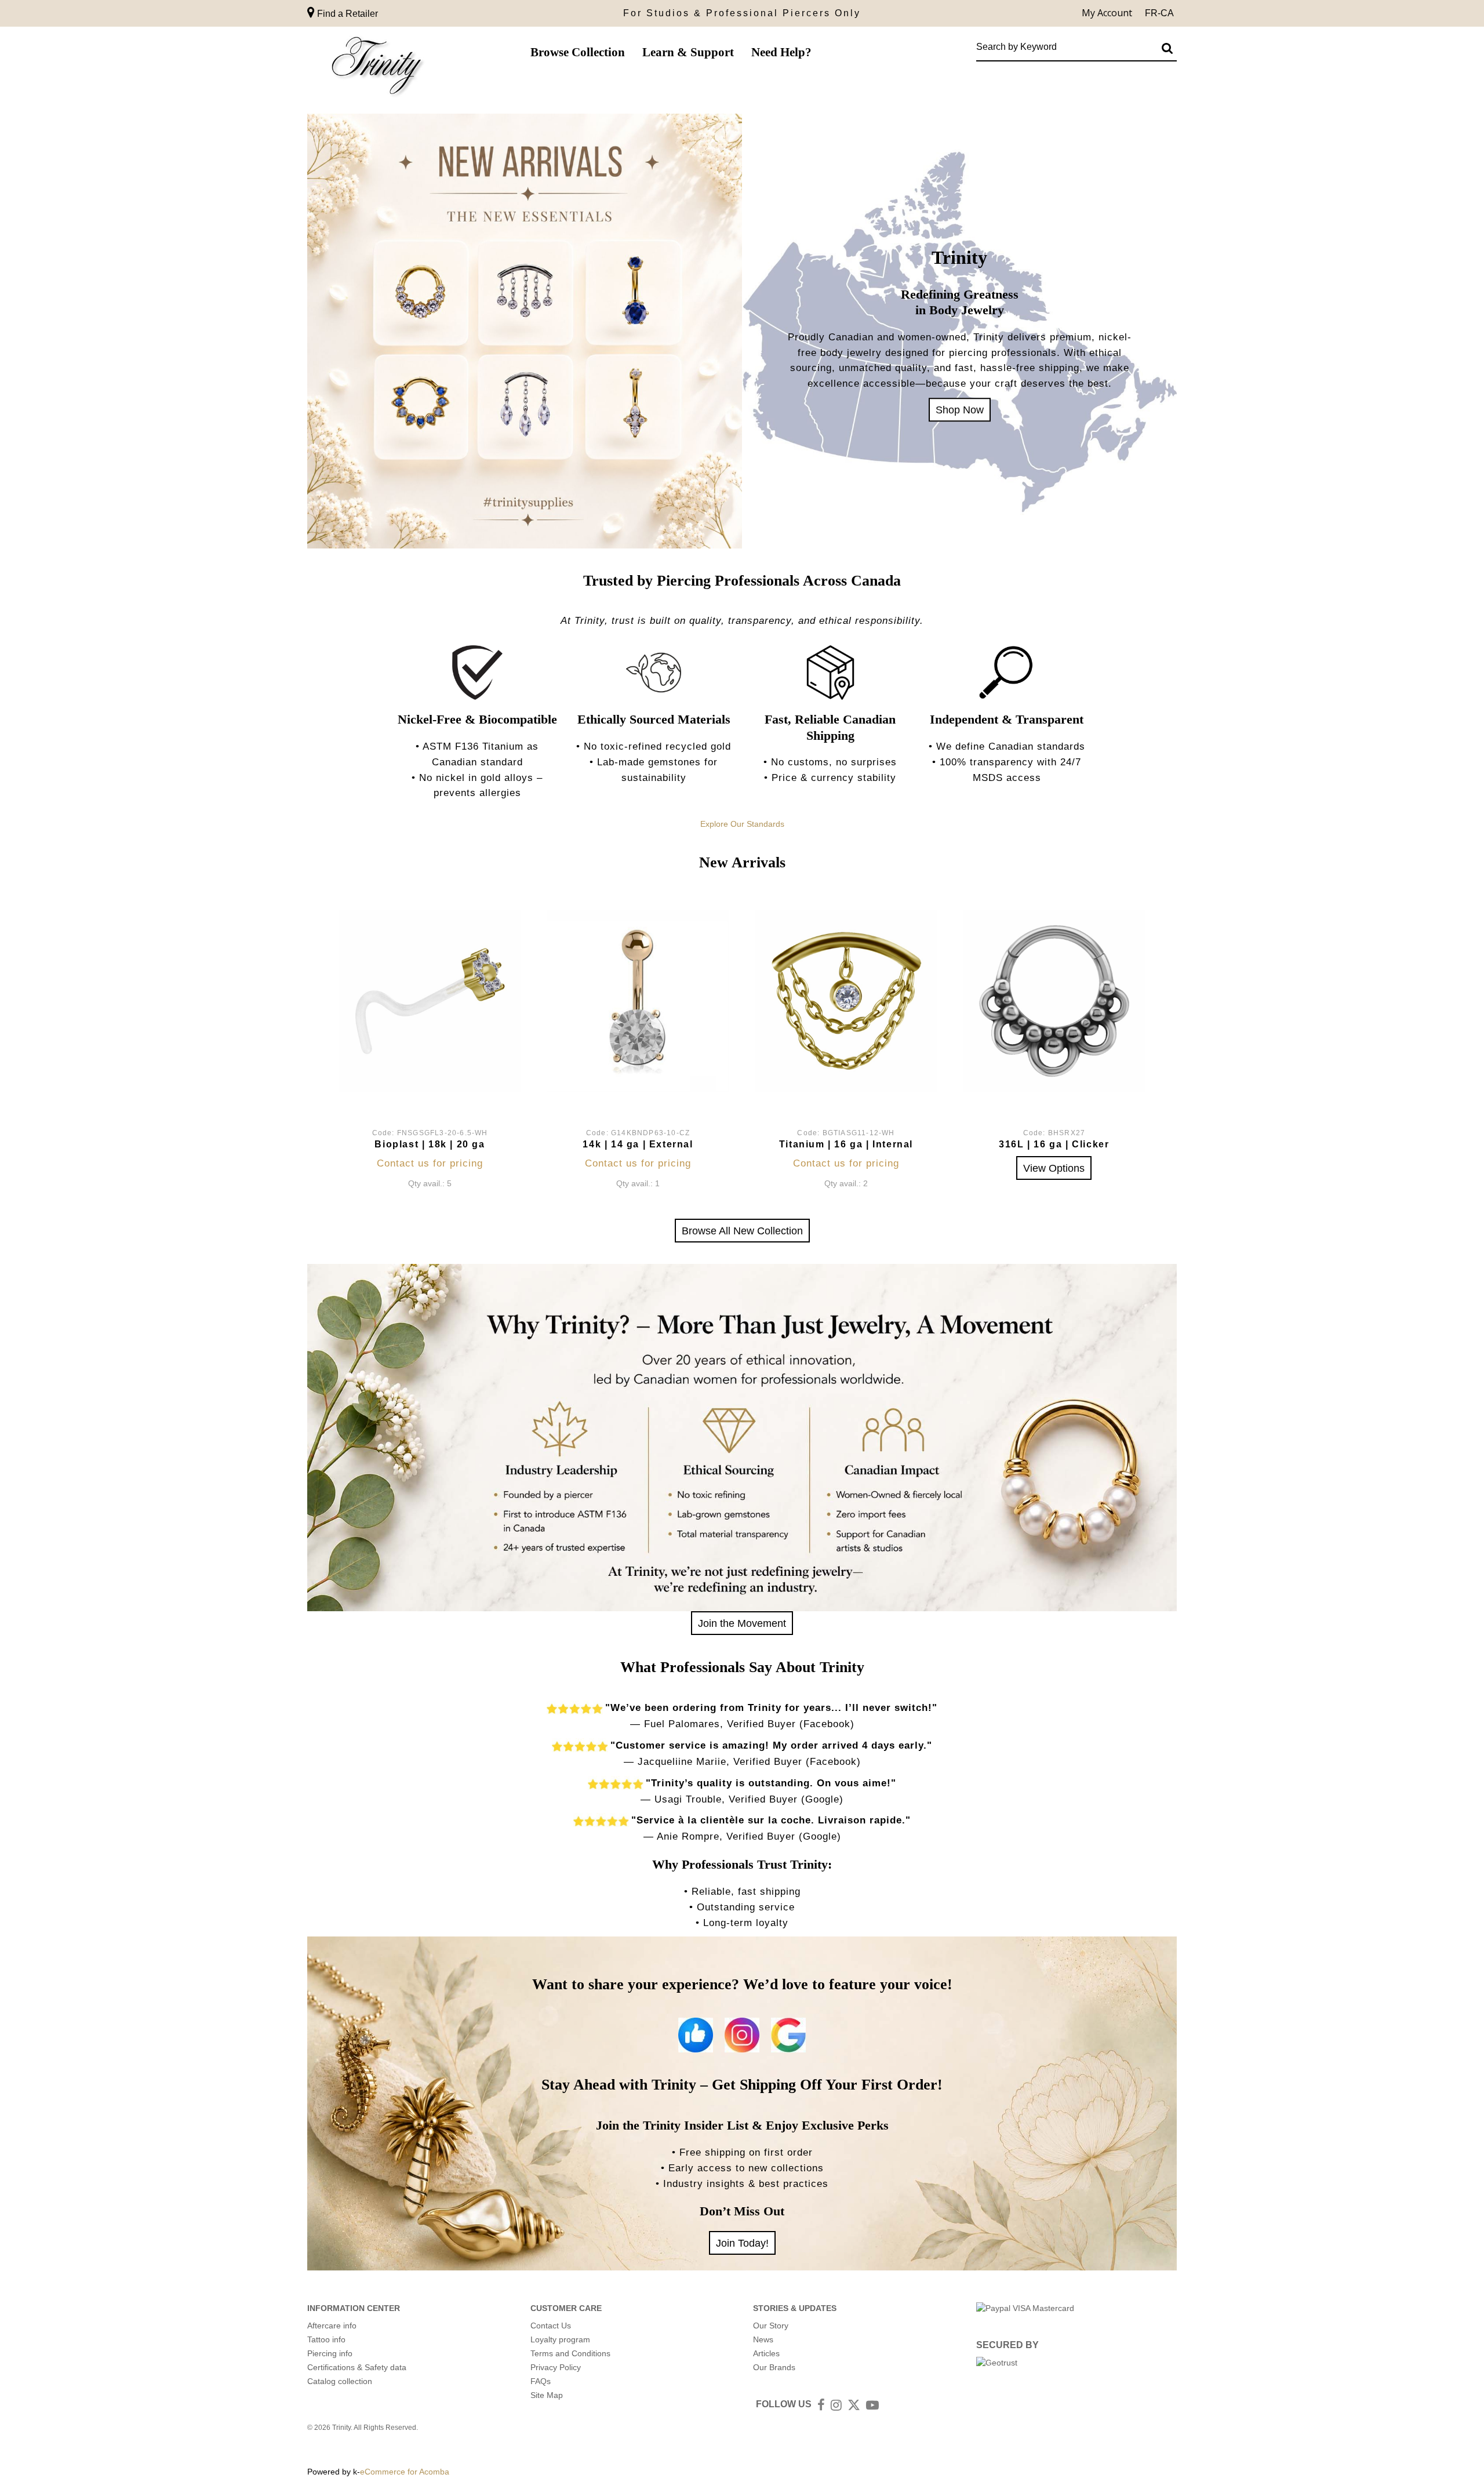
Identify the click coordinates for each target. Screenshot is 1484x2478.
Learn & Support (688, 52)
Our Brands (774, 2367)
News (763, 2339)
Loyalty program (560, 2339)
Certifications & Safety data (357, 2367)
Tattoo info (326, 2339)
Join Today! (742, 2243)
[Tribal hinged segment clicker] (1054, 1001)
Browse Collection (578, 52)
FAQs (541, 2381)
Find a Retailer (346, 14)
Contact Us (551, 2326)
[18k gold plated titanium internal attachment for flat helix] (846, 1001)
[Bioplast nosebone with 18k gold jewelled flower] (430, 1001)
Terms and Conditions (570, 2353)
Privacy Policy (556, 2367)
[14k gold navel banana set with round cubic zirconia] (638, 1001)
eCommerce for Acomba (405, 2472)
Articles (766, 2353)
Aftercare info (332, 2326)
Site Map (547, 2395)
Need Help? (781, 52)
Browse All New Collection (742, 1231)
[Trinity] (377, 68)
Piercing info (330, 2353)
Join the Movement (742, 1623)
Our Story (771, 2326)
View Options (1054, 1168)
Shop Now (960, 410)
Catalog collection (340, 2381)
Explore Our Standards (742, 824)
